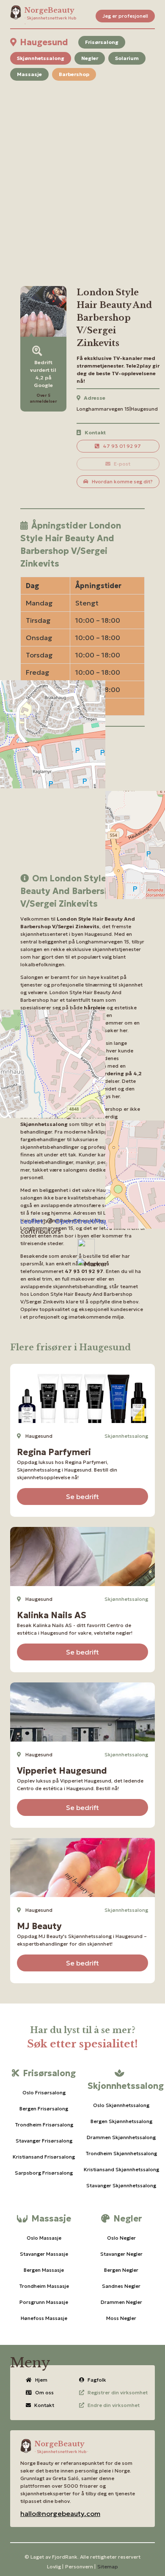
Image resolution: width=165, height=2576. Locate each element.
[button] (92, 1264)
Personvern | (80, 2566)
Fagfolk (97, 2380)
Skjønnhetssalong (41, 58)
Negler (90, 58)
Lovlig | (55, 2566)
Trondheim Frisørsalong (44, 2125)
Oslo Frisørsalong (44, 2092)
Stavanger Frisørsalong (44, 2141)
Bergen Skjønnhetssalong (121, 2121)
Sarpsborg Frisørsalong (44, 2173)
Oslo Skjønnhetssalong (121, 2105)
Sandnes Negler (121, 2286)
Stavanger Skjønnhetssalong (121, 2185)
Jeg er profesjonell (125, 16)
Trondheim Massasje (44, 2286)
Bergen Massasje (44, 2270)
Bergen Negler (121, 2270)
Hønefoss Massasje (44, 2318)
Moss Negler (121, 2318)
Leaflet (32, 1221)
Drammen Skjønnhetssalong (121, 2137)
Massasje (29, 74)
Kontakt (44, 2405)
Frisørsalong (102, 42)
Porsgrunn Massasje (44, 2302)
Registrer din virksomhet (118, 2392)
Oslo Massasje (44, 2238)
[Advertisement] (82, 173)
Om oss (44, 2392)
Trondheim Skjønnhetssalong (121, 2153)
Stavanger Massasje (44, 2254)
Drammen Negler (121, 2302)
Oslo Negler (121, 2238)
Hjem (41, 2380)
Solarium (127, 58)
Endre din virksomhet (114, 2405)
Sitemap (108, 2566)
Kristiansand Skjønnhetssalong (121, 2169)
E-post (122, 464)
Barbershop (74, 74)
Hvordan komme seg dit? (122, 481)
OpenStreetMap (81, 1221)
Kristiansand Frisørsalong (44, 2157)
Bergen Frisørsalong (44, 2109)
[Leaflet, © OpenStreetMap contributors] (82, 806)
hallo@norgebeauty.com (60, 2513)
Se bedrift (82, 1497)
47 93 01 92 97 (122, 446)
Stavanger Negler (121, 2254)
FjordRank (65, 2557)
